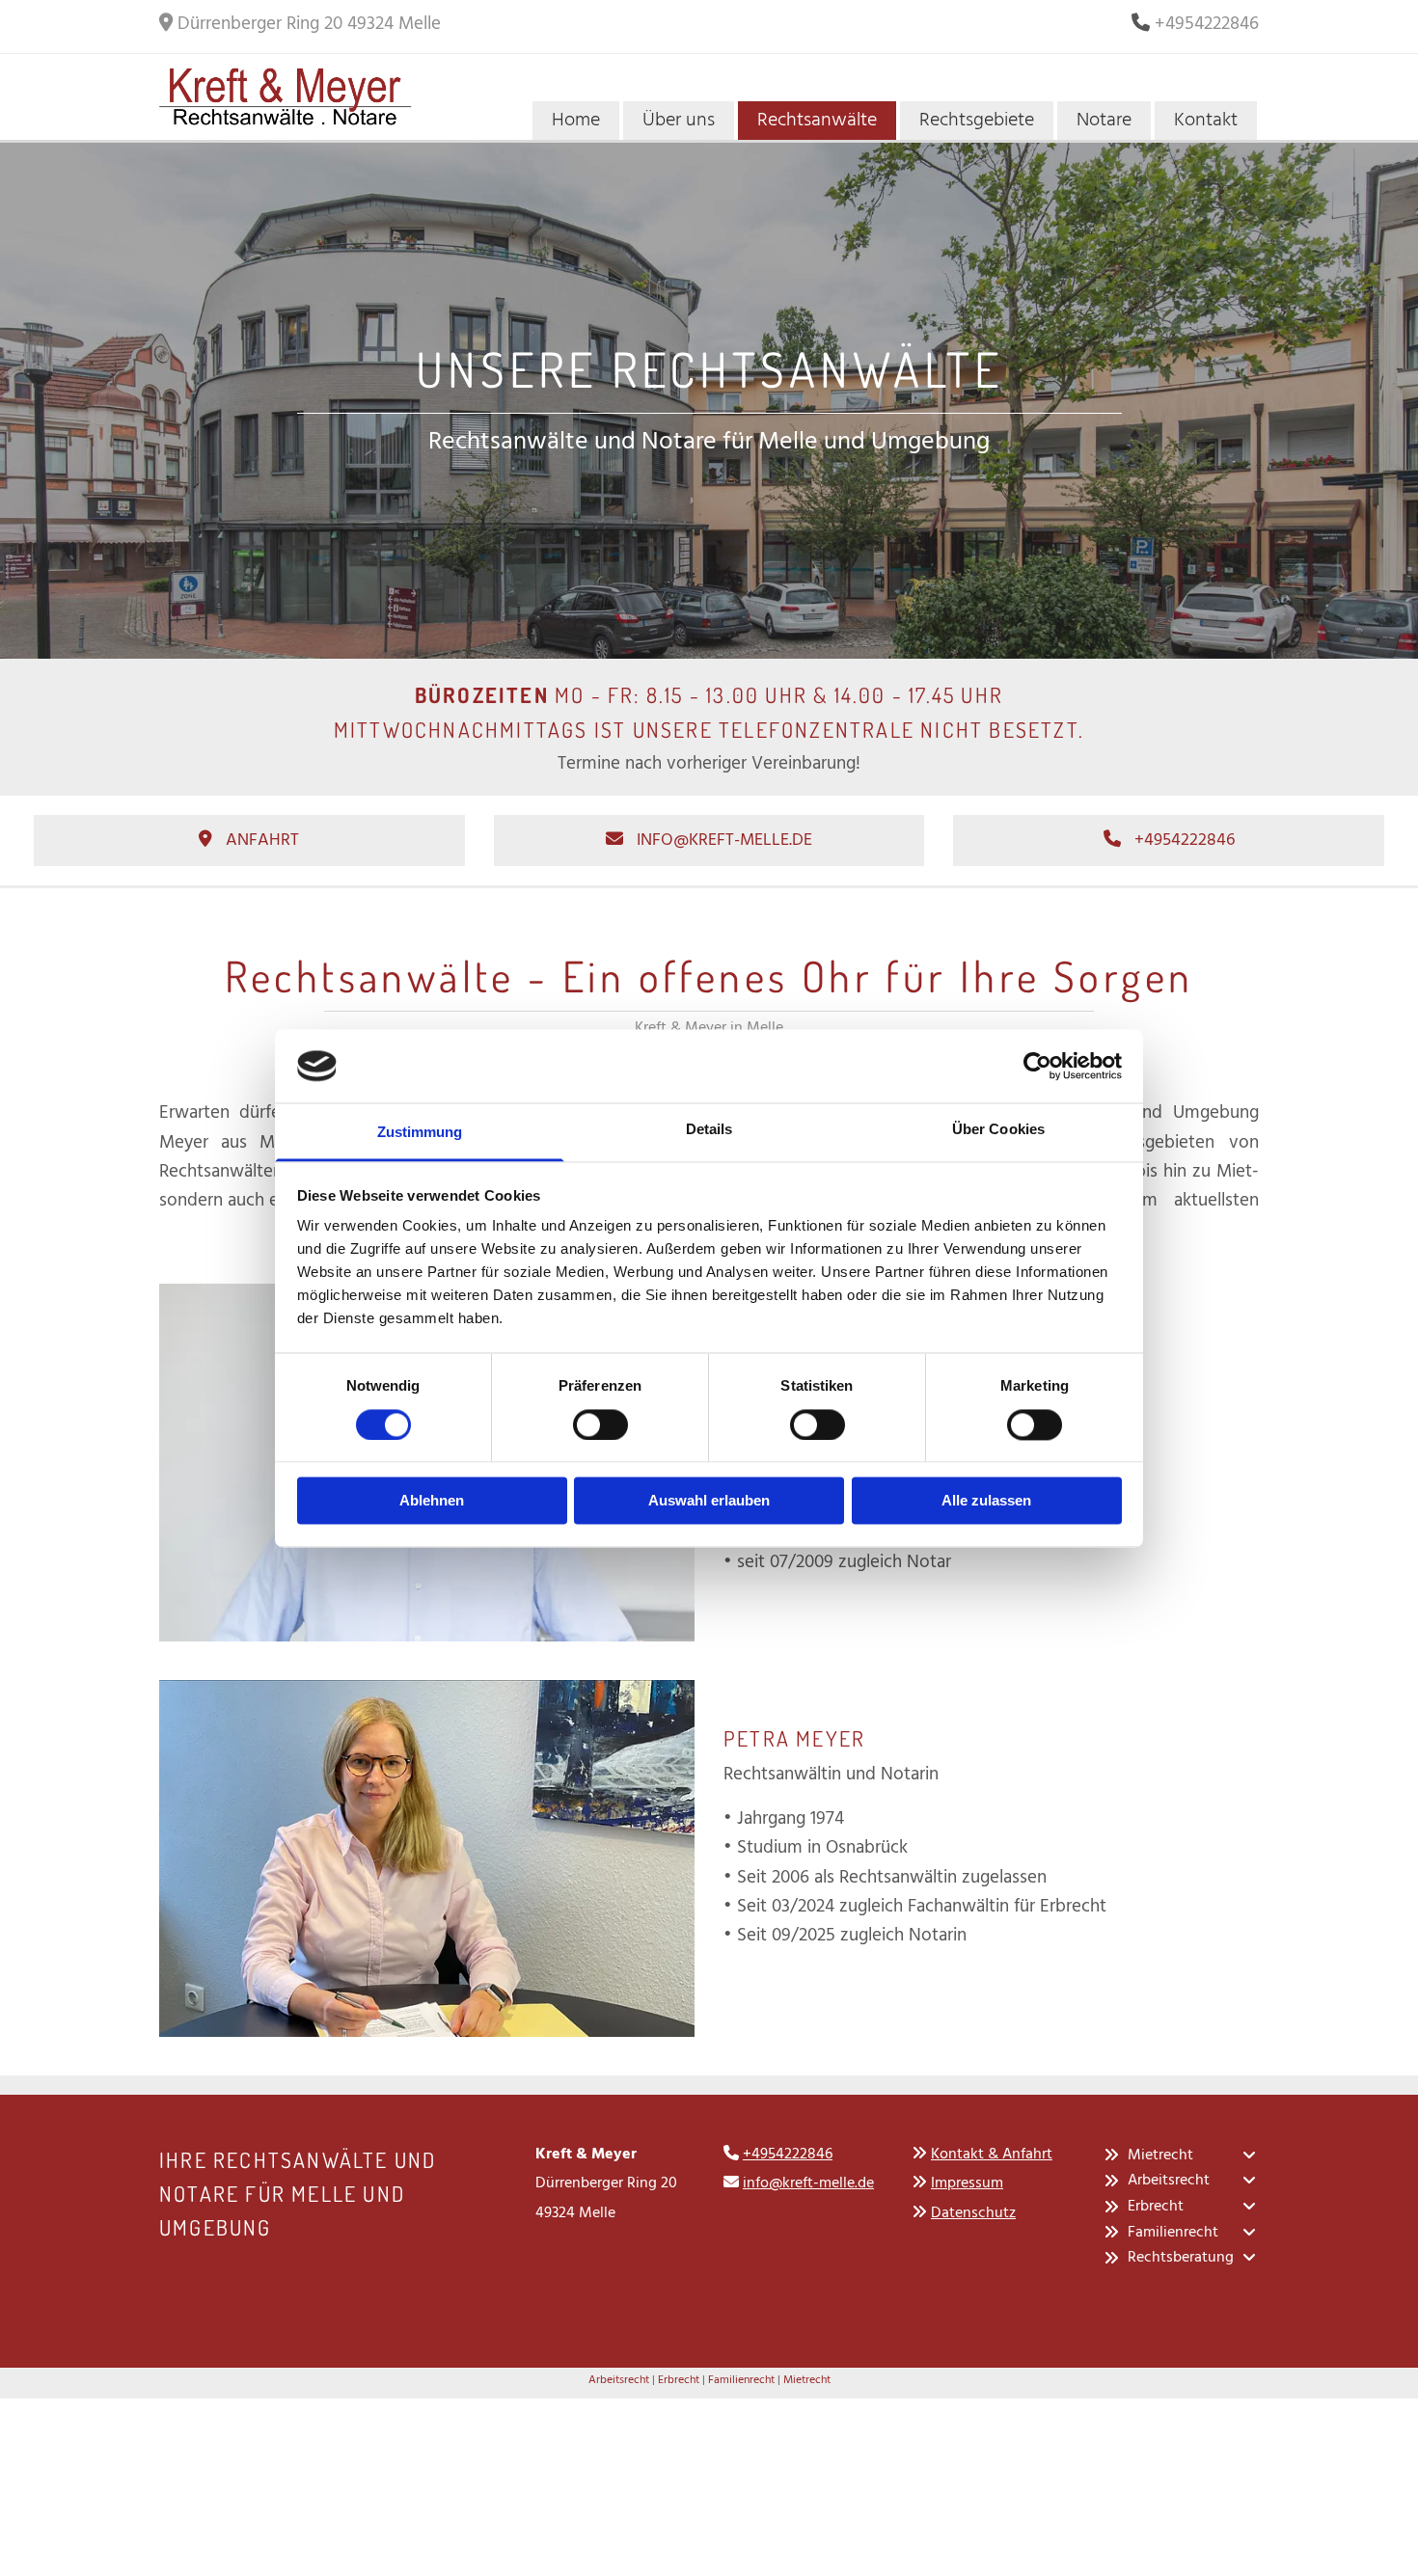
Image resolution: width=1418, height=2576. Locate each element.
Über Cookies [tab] (998, 1130)
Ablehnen (432, 1501)
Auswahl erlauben (709, 1501)
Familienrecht (741, 2380)
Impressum (967, 2183)
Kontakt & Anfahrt (992, 2155)
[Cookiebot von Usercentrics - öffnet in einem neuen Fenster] (1037, 1066)
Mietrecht (807, 2380)
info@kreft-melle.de (808, 2183)
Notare (1104, 121)
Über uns (679, 121)
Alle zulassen (986, 1501)
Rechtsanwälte (817, 121)
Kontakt (1206, 121)
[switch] (600, 1424)
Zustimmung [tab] (420, 1133)
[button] (249, 841)
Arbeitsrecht (619, 2380)
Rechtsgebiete (977, 121)
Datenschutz (973, 2213)
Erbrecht (679, 2380)
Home (576, 121)
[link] (1112, 2155)
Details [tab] (709, 1130)
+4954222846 (788, 2155)
